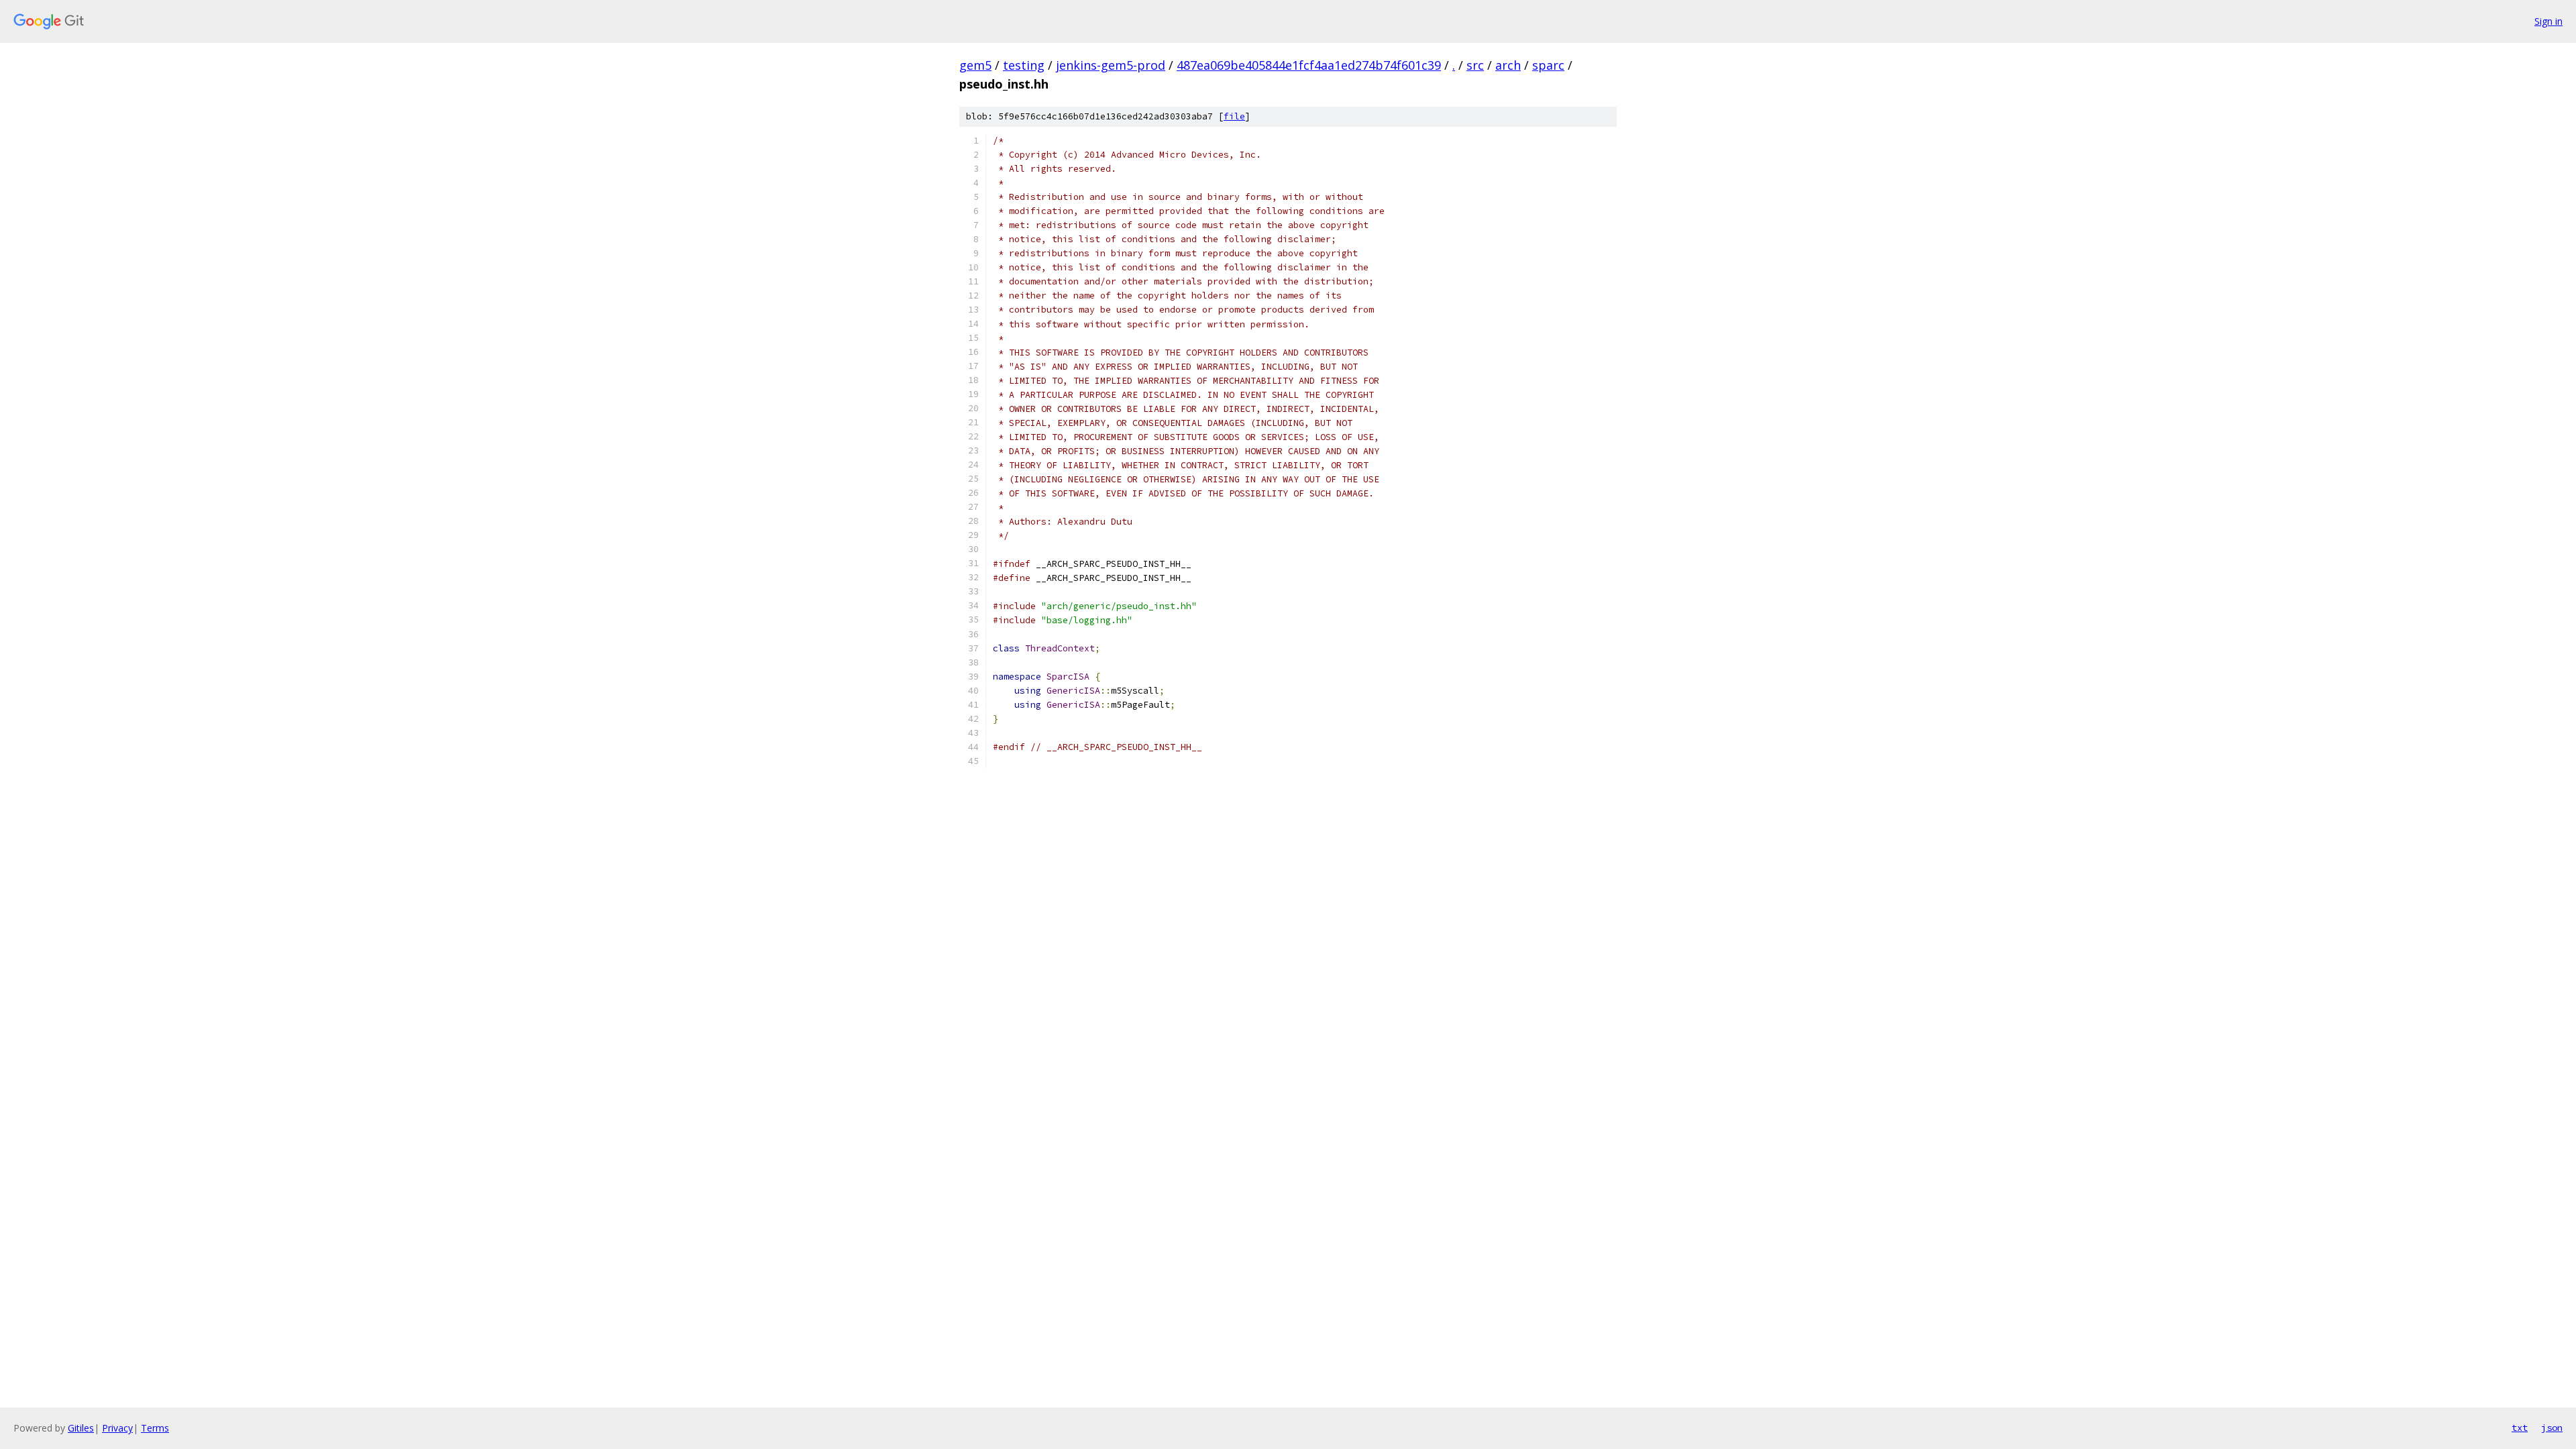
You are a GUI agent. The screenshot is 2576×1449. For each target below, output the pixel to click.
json (2552, 1428)
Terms (155, 1428)
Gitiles (81, 1428)
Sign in (2548, 21)
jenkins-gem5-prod (1111, 65)
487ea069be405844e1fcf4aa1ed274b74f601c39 (1309, 65)
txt (2520, 1428)
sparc (1548, 65)
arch (1508, 65)
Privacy (117, 1428)
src (1475, 65)
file (1234, 116)
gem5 (975, 65)
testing (1024, 65)
